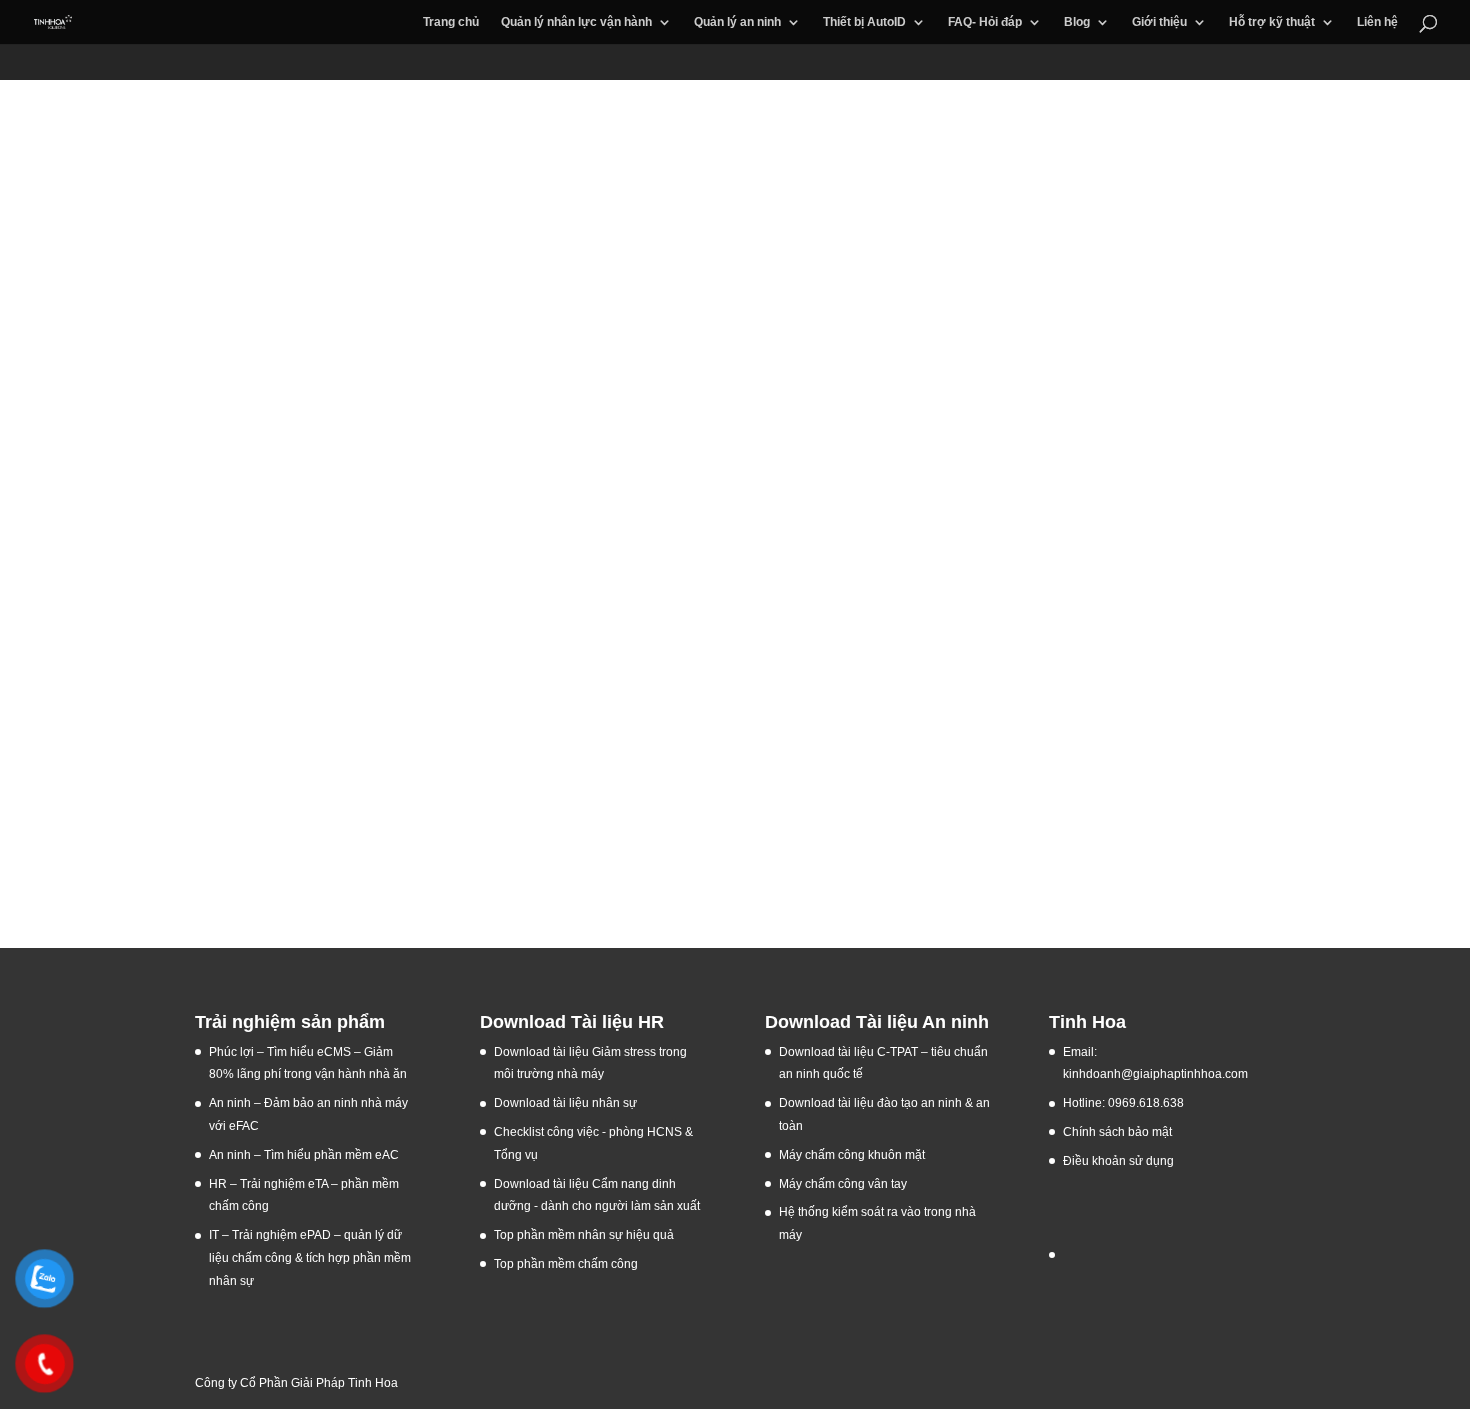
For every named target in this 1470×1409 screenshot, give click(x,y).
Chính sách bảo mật (1117, 1132)
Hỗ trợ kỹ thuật (1272, 22)
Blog (1077, 22)
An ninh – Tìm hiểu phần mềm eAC (305, 1155)
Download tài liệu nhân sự (565, 1103)
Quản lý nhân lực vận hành (576, 22)
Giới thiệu (1159, 22)
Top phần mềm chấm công (566, 1264)
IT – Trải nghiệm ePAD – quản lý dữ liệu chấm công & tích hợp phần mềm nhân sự (310, 1258)
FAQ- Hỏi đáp (985, 22)
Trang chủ (451, 22)
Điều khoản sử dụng (1118, 1161)
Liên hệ (1377, 22)
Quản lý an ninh (737, 22)
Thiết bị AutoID (864, 22)
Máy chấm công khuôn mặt (852, 1155)
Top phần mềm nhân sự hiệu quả (584, 1235)
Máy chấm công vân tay (843, 1184)
